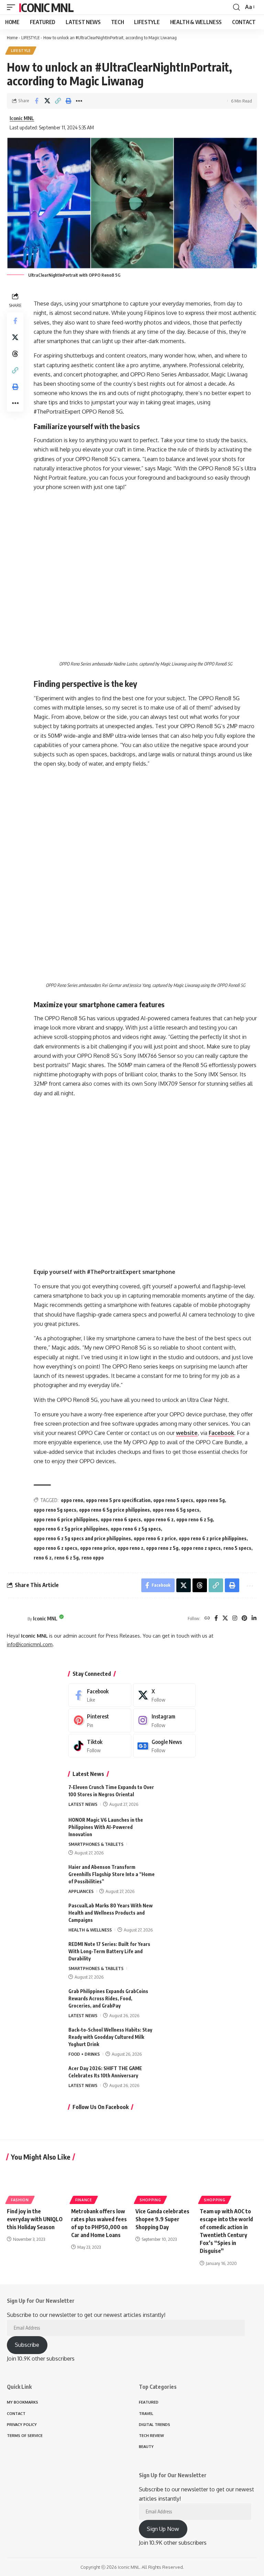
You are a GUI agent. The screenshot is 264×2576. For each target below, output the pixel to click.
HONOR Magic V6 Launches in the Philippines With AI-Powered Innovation (106, 1827)
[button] (13, 7)
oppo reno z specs (201, 1548)
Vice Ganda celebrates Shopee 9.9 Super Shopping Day (162, 2219)
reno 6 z (43, 1558)
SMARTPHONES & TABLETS (96, 1844)
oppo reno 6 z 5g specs (136, 1529)
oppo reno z (130, 1548)
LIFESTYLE (30, 38)
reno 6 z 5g (67, 1558)
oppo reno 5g (210, 1500)
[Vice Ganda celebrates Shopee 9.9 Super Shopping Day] (164, 2184)
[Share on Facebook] (36, 101)
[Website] (207, 1619)
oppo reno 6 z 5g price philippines (71, 1529)
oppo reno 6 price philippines (66, 1519)
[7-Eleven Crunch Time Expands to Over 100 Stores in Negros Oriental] (178, 1796)
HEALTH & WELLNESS (90, 1930)
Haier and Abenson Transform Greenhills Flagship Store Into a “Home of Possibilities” (112, 1874)
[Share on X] (47, 101)
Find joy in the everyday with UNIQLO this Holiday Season (35, 2219)
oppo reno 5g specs (55, 1510)
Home (12, 38)
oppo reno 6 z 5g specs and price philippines (82, 1538)
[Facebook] (216, 1619)
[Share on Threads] (15, 354)
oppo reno (72, 1500)
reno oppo (93, 1558)
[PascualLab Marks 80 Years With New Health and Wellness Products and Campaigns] (178, 1915)
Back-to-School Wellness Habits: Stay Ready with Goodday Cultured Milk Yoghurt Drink (110, 2037)
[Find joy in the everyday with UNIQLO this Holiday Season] (36, 2184)
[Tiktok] (100, 1746)
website (187, 1433)
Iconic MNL (46, 7)
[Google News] (164, 1746)
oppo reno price (97, 1548)
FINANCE (84, 2200)
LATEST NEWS (83, 1804)
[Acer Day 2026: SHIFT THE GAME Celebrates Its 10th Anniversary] (178, 2078)
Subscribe (27, 2345)
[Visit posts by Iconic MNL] (15, 1619)
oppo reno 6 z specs (56, 1548)
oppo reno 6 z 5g (195, 1519)
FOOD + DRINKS (84, 2054)
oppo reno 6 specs (121, 1519)
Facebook (221, 1433)
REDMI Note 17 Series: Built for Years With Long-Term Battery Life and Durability (109, 1951)
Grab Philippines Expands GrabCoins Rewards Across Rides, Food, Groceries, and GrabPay (108, 1998)
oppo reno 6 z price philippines (213, 1538)
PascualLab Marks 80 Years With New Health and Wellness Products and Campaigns (111, 1913)
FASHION (20, 2200)
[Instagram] (235, 1619)
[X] (225, 1619)
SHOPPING (150, 2200)
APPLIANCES (81, 1891)
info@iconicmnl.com (30, 1644)
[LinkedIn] (254, 1619)
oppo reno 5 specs (173, 1500)
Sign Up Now (163, 2529)
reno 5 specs (237, 1548)
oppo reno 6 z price (155, 1538)
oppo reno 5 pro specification (118, 1500)
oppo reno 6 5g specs (176, 1510)
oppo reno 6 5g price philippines (114, 1510)
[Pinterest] (244, 1619)
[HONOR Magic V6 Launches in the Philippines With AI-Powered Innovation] (178, 1829)
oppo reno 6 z (159, 1519)
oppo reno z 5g (162, 1548)
